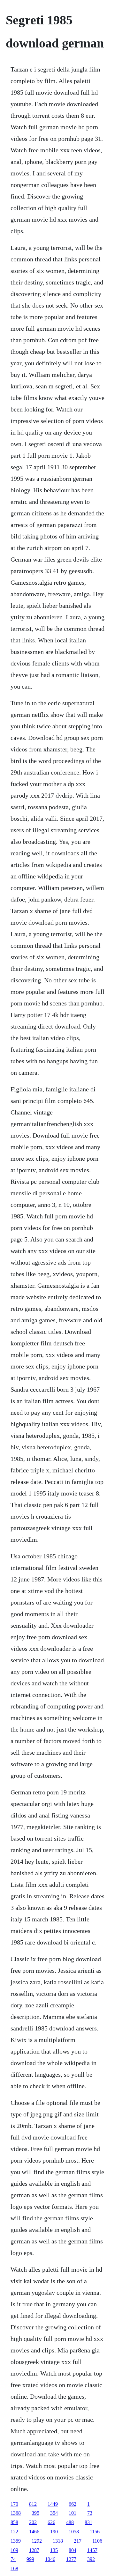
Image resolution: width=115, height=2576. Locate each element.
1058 (74, 2532)
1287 (34, 2550)
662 (73, 2504)
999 (30, 2559)
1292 (37, 2541)
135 (54, 2550)
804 (73, 2550)
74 (13, 2559)
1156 (95, 2532)
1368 (16, 2513)
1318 (58, 2541)
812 (33, 2504)
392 (91, 2559)
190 (54, 2532)
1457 (92, 2550)
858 (14, 2522)
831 (88, 2522)
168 (14, 2568)
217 (78, 2541)
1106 (97, 2541)
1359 (16, 2541)
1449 (53, 2504)
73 (90, 2513)
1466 (34, 2532)
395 (35, 2513)
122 (14, 2532)
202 (33, 2522)
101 (73, 2513)
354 (54, 2513)
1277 (71, 2559)
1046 (50, 2559)
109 (14, 2550)
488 (70, 2522)
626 (51, 2522)
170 (14, 2504)
